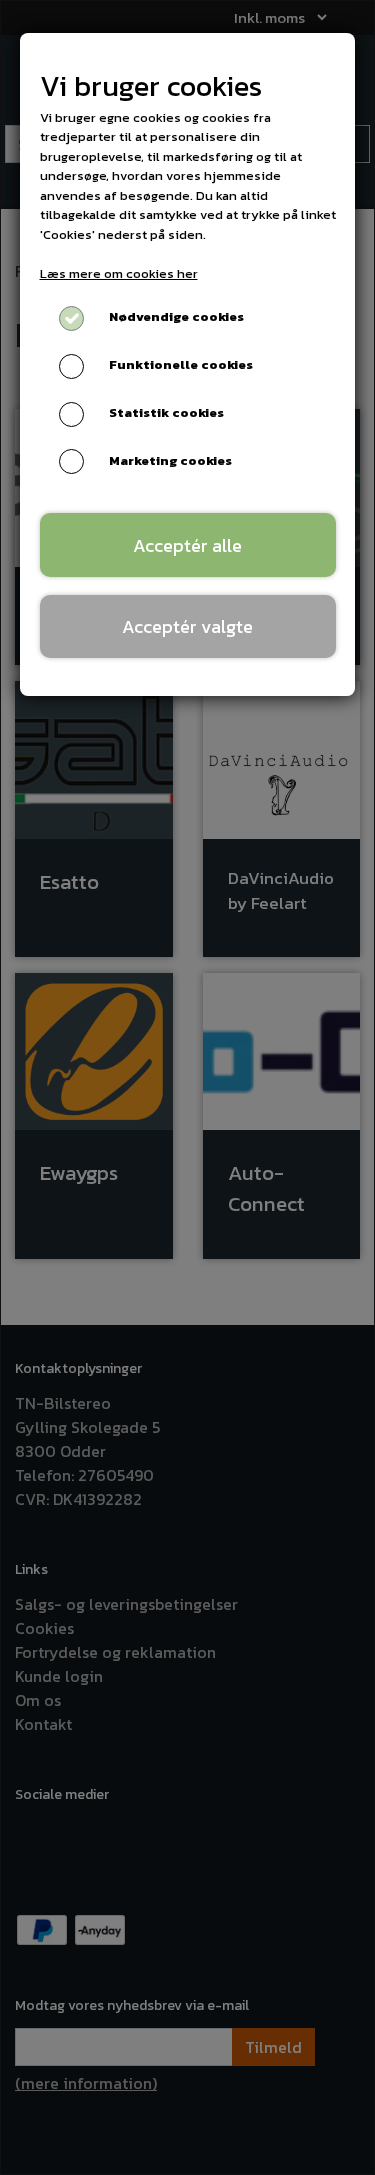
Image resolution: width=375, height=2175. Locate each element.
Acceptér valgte (187, 626)
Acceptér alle (187, 545)
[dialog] (187, 1087)
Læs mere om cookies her (119, 273)
